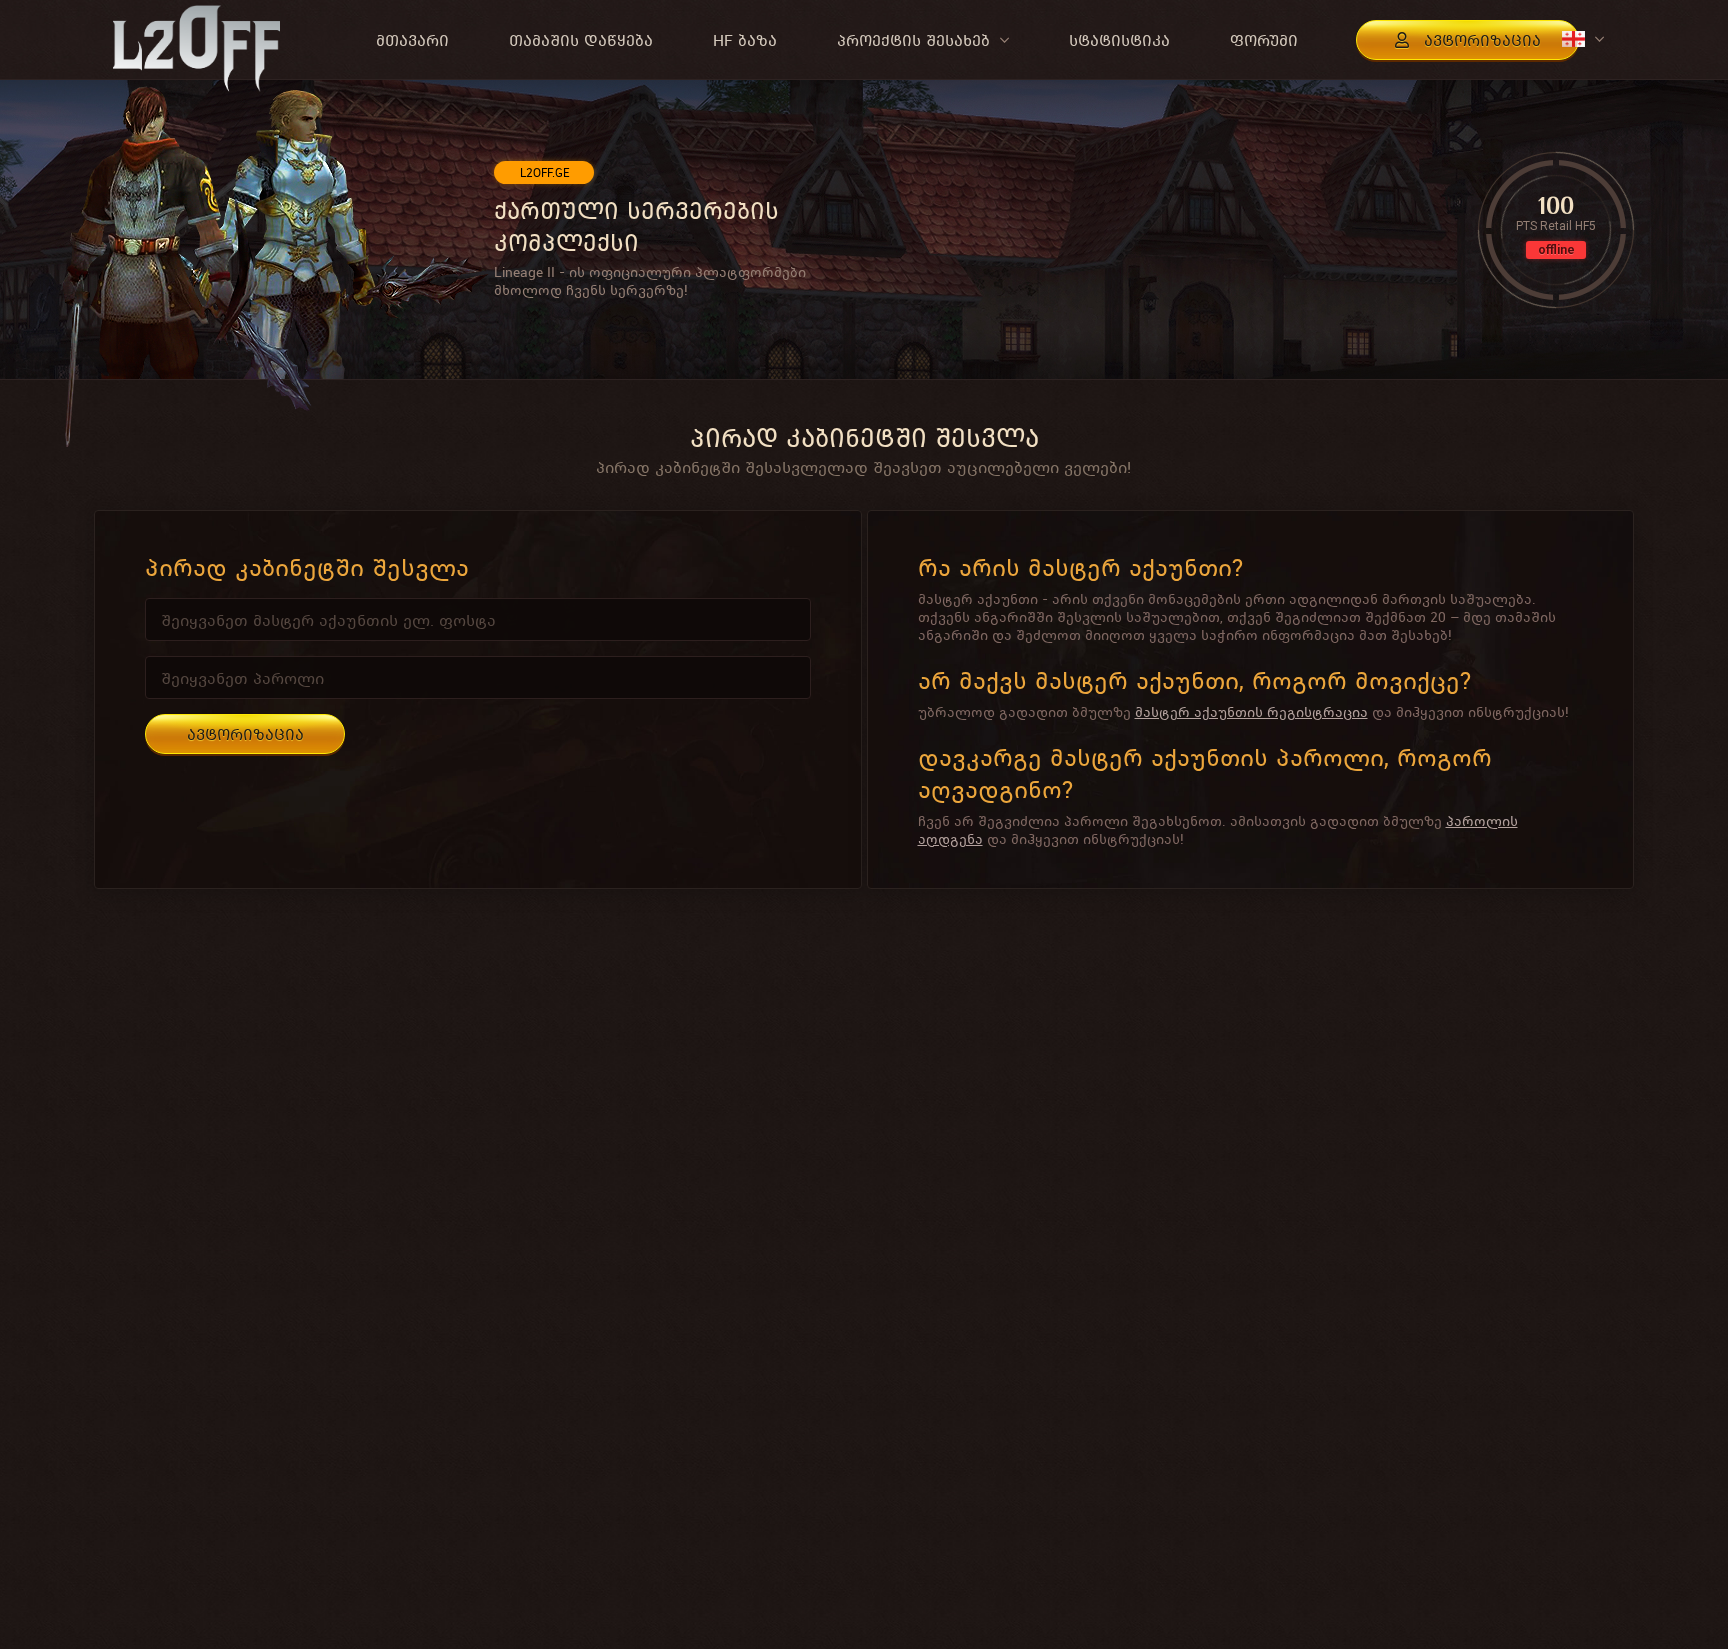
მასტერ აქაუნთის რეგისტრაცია (1251, 712)
